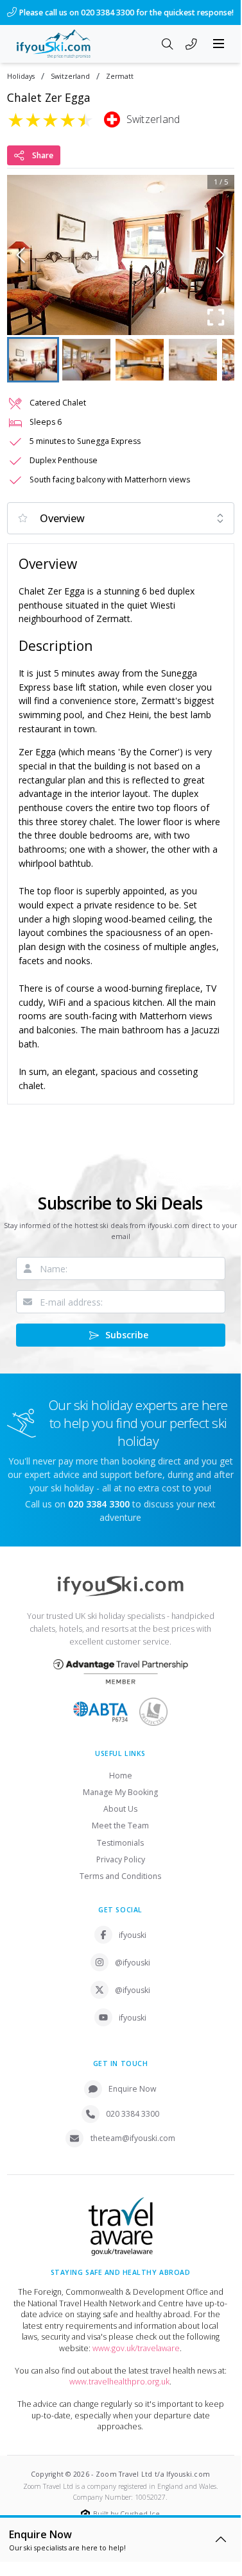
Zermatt (120, 77)
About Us (120, 1809)
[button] (121, 255)
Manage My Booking (120, 1792)
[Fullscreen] (216, 317)
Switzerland (70, 77)
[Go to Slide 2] (86, 360)
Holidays (21, 77)
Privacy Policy (121, 1859)
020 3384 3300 (133, 2114)
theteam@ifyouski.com (133, 2138)
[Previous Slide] (21, 255)
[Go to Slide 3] (140, 360)
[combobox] (121, 518)
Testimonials (120, 1843)
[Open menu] (219, 44)
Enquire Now (133, 2089)
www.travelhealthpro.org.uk (119, 2382)
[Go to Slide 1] (33, 360)
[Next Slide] (220, 255)
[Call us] (191, 45)
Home (121, 1776)
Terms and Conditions (120, 1876)
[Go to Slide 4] (193, 360)
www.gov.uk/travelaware (136, 2348)
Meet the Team (120, 1825)
